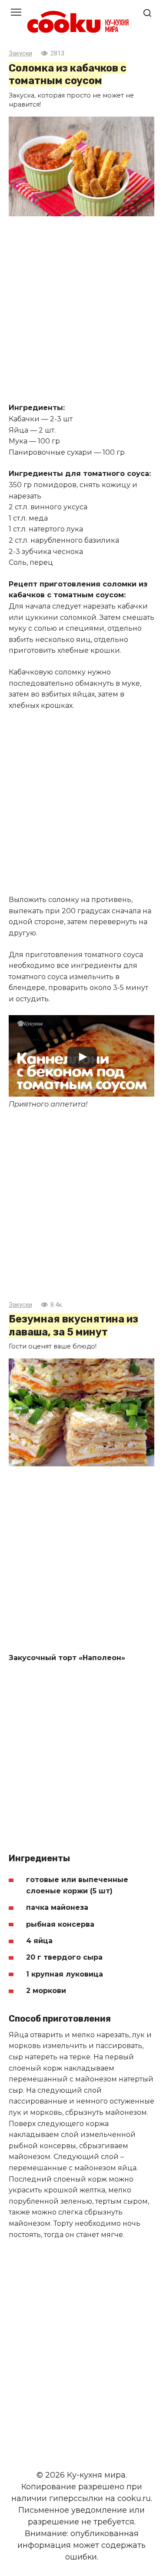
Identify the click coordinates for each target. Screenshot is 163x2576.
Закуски (20, 54)
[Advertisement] (81, 311)
